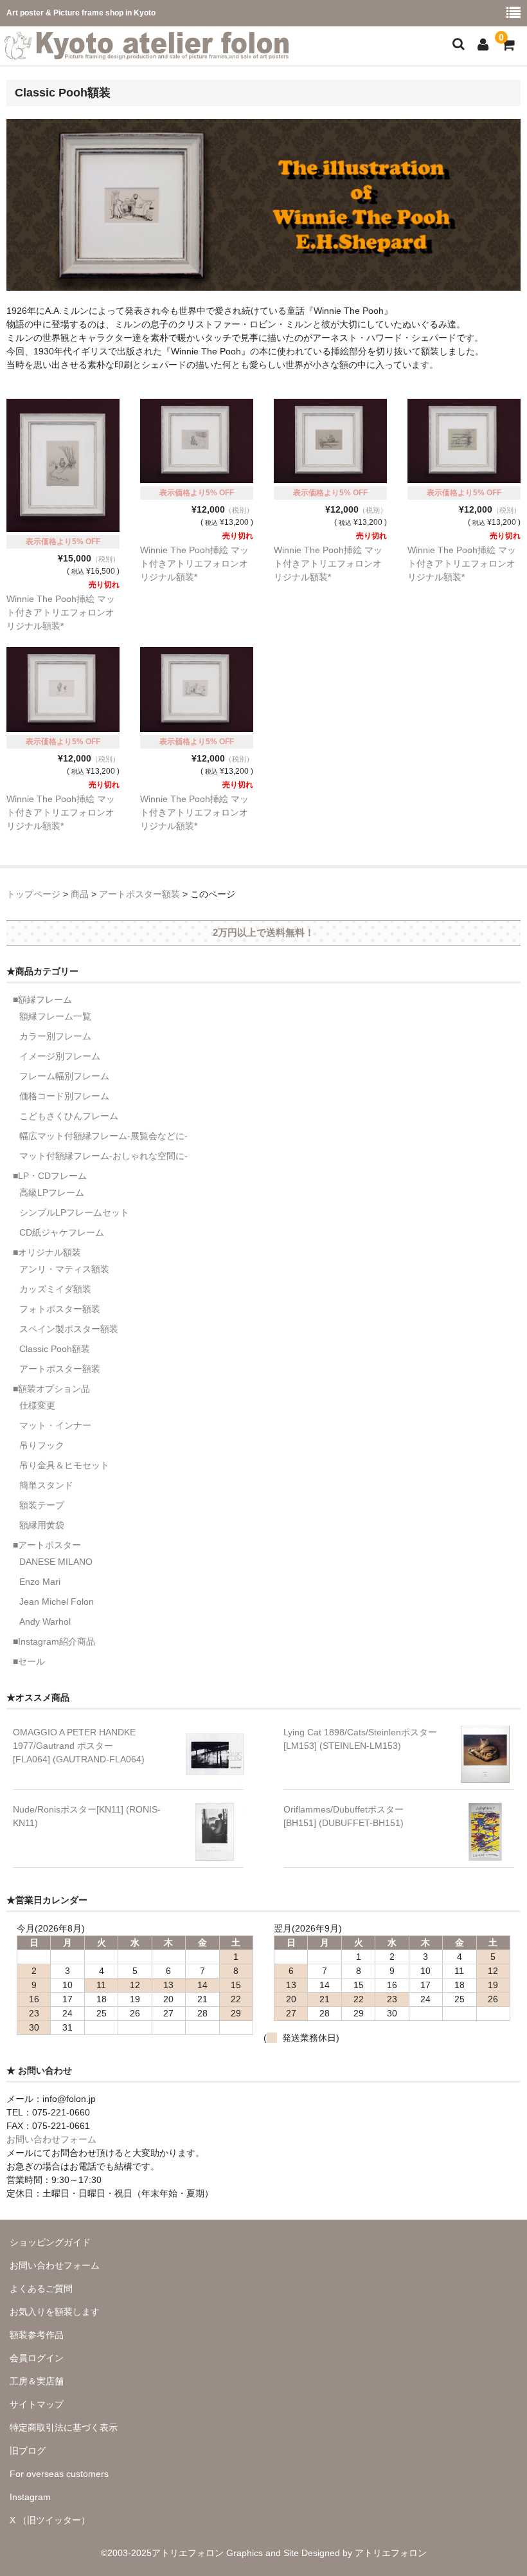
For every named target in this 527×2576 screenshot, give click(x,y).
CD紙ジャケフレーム (62, 1232)
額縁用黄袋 (42, 1525)
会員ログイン (37, 2358)
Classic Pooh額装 (55, 1349)
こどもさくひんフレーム (69, 1116)
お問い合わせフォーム (51, 2139)
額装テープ (42, 1505)
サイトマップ (37, 2404)
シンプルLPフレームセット (74, 1212)
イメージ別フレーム (60, 1056)
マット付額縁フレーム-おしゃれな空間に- (103, 1156)
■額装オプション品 (51, 1389)
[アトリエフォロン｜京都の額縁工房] (147, 51)
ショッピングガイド (50, 2242)
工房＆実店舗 (37, 2381)
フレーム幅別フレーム (64, 1076)
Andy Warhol (45, 1621)
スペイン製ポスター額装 (69, 1329)
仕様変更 (37, 1405)
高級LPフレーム (52, 1192)
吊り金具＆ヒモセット (64, 1465)
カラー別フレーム (55, 1036)
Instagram (30, 2497)
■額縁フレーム (42, 1000)
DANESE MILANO (56, 1562)
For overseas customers (59, 2474)
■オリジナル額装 (47, 1252)
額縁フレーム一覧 (55, 1016)
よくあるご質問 (41, 2288)
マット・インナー (55, 1425)
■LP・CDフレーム (50, 1176)
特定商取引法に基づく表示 (64, 2427)
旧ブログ (28, 2451)
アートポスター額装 (60, 1369)
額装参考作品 (37, 2335)
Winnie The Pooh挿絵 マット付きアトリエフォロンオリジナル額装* (61, 612)
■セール (29, 1661)
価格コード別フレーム (64, 1096)
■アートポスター (47, 1545)
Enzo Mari (40, 1582)
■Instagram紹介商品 (54, 1641)
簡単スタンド (46, 1485)
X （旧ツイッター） (50, 2520)
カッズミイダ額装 (55, 1289)
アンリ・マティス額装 (64, 1269)
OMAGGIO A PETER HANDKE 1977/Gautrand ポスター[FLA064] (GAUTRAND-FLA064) (79, 1746)
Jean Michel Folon (57, 1602)
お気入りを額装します (55, 2312)
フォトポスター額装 (60, 1309)
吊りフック (42, 1445)
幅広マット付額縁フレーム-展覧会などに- (103, 1136)
